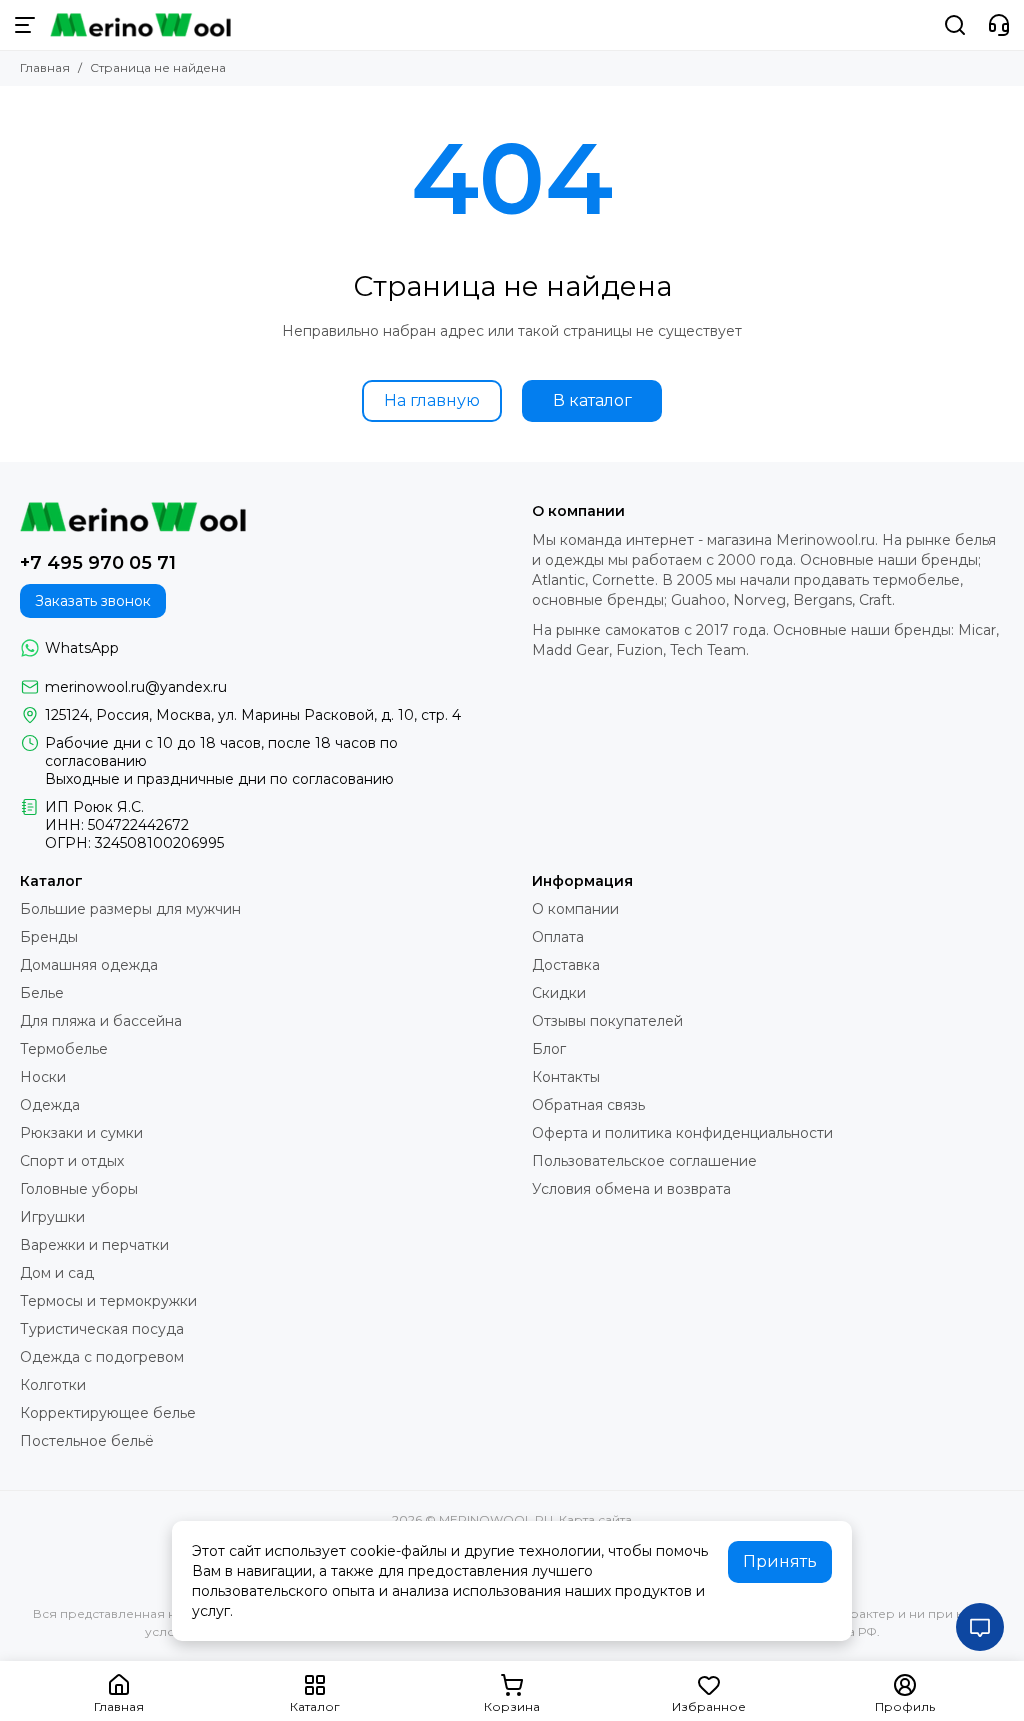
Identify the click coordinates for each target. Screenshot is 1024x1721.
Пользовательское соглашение (644, 1161)
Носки (43, 1077)
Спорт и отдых (72, 1161)
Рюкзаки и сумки (81, 1133)
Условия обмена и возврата (631, 1189)
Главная (45, 67)
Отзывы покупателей (607, 1021)
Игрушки (52, 1217)
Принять (780, 1561)
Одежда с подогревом (102, 1357)
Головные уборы (79, 1189)
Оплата (558, 937)
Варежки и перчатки (94, 1245)
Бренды (49, 937)
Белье (42, 993)
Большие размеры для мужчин (130, 909)
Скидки (559, 993)
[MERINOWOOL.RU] (140, 25)
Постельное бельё (87, 1441)
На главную (432, 400)
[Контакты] (999, 25)
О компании (575, 909)
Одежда (50, 1105)
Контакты (566, 1077)
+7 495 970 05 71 (98, 563)
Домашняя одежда (89, 965)
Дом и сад (57, 1273)
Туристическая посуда (102, 1329)
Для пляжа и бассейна (101, 1021)
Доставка (566, 965)
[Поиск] (955, 25)
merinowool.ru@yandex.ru (136, 687)
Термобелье (64, 1049)
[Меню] (25, 25)
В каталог (592, 400)
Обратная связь (588, 1105)
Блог (549, 1049)
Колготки (53, 1385)
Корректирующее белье (108, 1413)
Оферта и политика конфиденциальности (682, 1133)
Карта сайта (595, 1519)
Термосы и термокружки (108, 1301)
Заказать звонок (93, 601)
